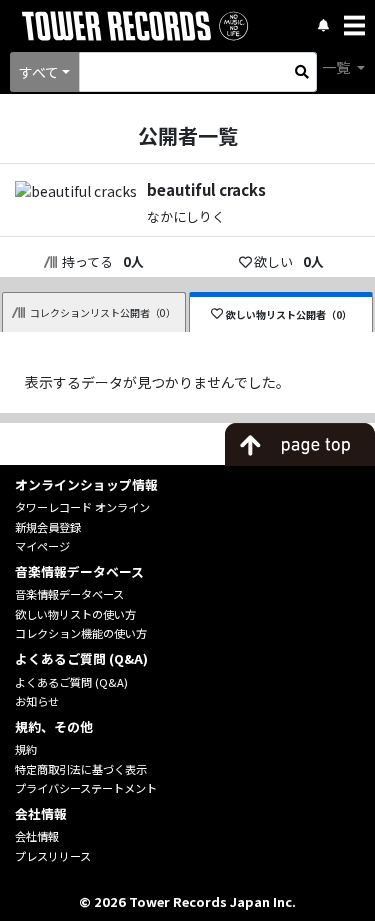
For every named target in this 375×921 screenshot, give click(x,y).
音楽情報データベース (69, 594)
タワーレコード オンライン (82, 507)
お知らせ (37, 701)
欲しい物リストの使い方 (75, 614)
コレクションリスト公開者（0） (103, 312)
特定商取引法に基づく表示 (81, 769)
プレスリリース (53, 856)
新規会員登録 (48, 527)
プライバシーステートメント (86, 788)
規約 (26, 749)
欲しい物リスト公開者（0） (289, 314)
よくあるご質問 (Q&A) (71, 682)
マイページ (42, 546)
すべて (39, 72)
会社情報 (37, 836)
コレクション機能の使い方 (81, 633)
